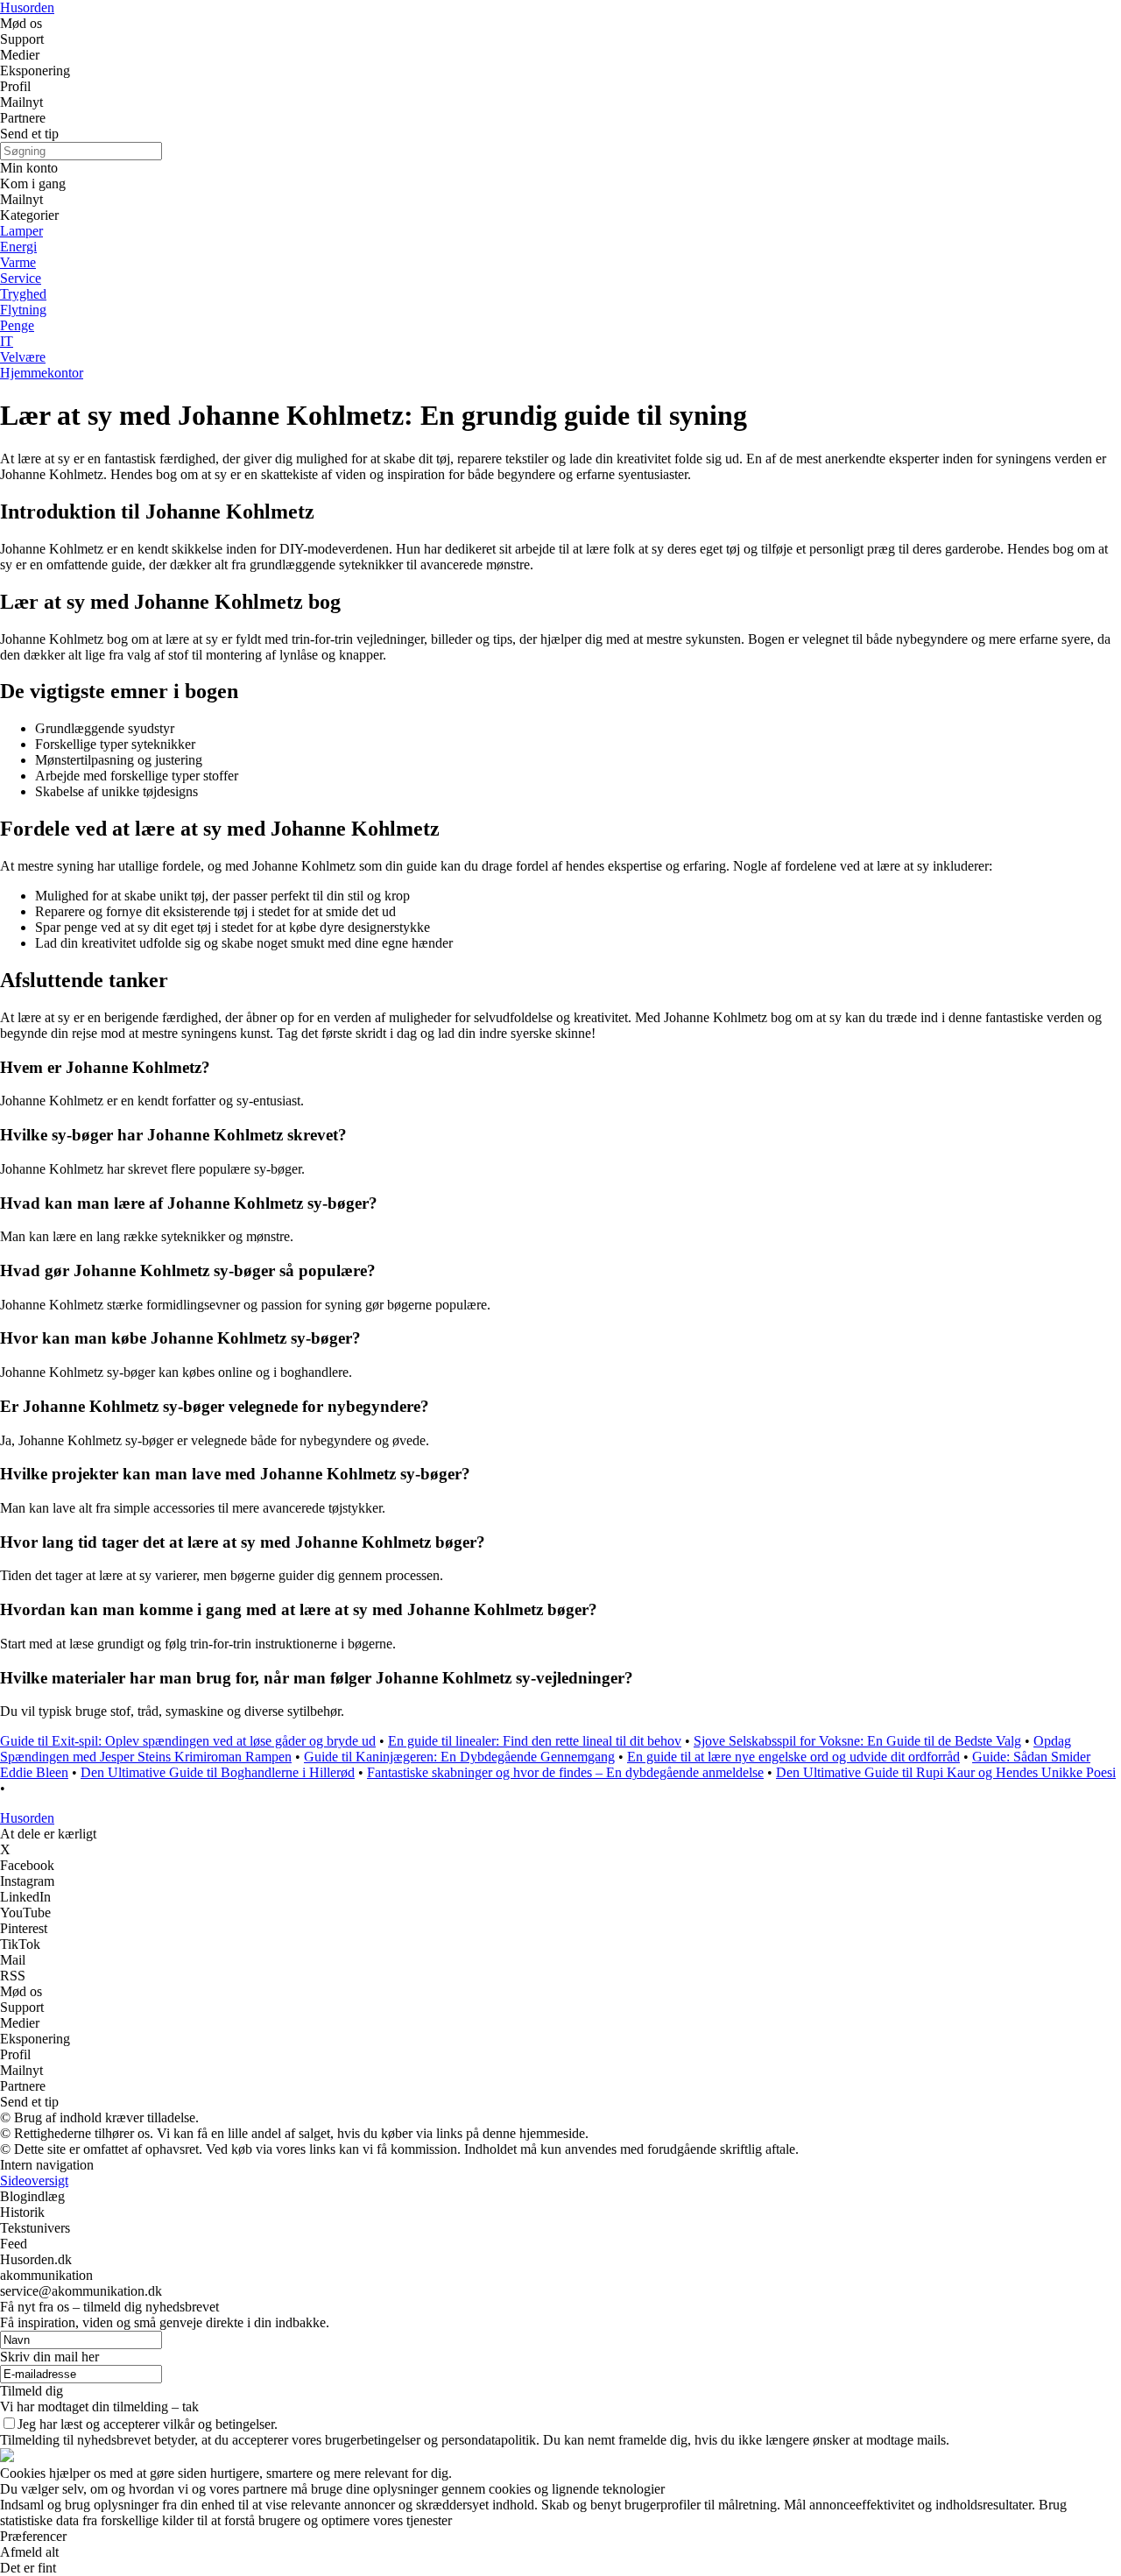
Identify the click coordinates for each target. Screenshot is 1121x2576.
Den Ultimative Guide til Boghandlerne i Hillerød (218, 1772)
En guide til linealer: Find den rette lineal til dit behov (535, 1741)
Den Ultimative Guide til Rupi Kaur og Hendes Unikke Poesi (946, 1772)
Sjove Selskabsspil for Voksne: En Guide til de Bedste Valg (857, 1741)
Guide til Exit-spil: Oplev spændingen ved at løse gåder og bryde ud (188, 1741)
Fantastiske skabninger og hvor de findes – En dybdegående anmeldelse (565, 1772)
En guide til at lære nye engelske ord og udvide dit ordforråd (793, 1757)
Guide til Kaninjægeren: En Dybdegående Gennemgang (459, 1757)
